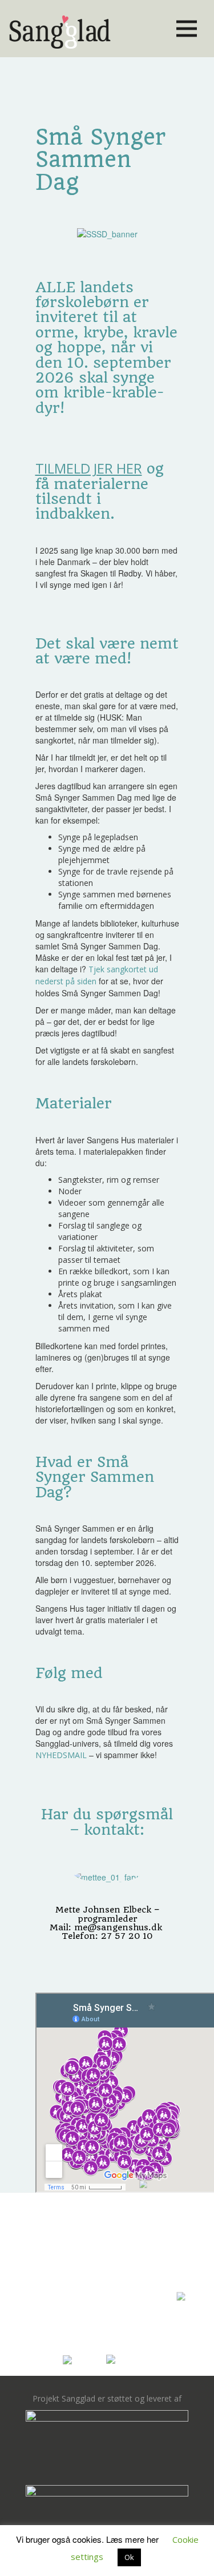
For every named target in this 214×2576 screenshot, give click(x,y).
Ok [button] (129, 2557)
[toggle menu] (187, 29)
